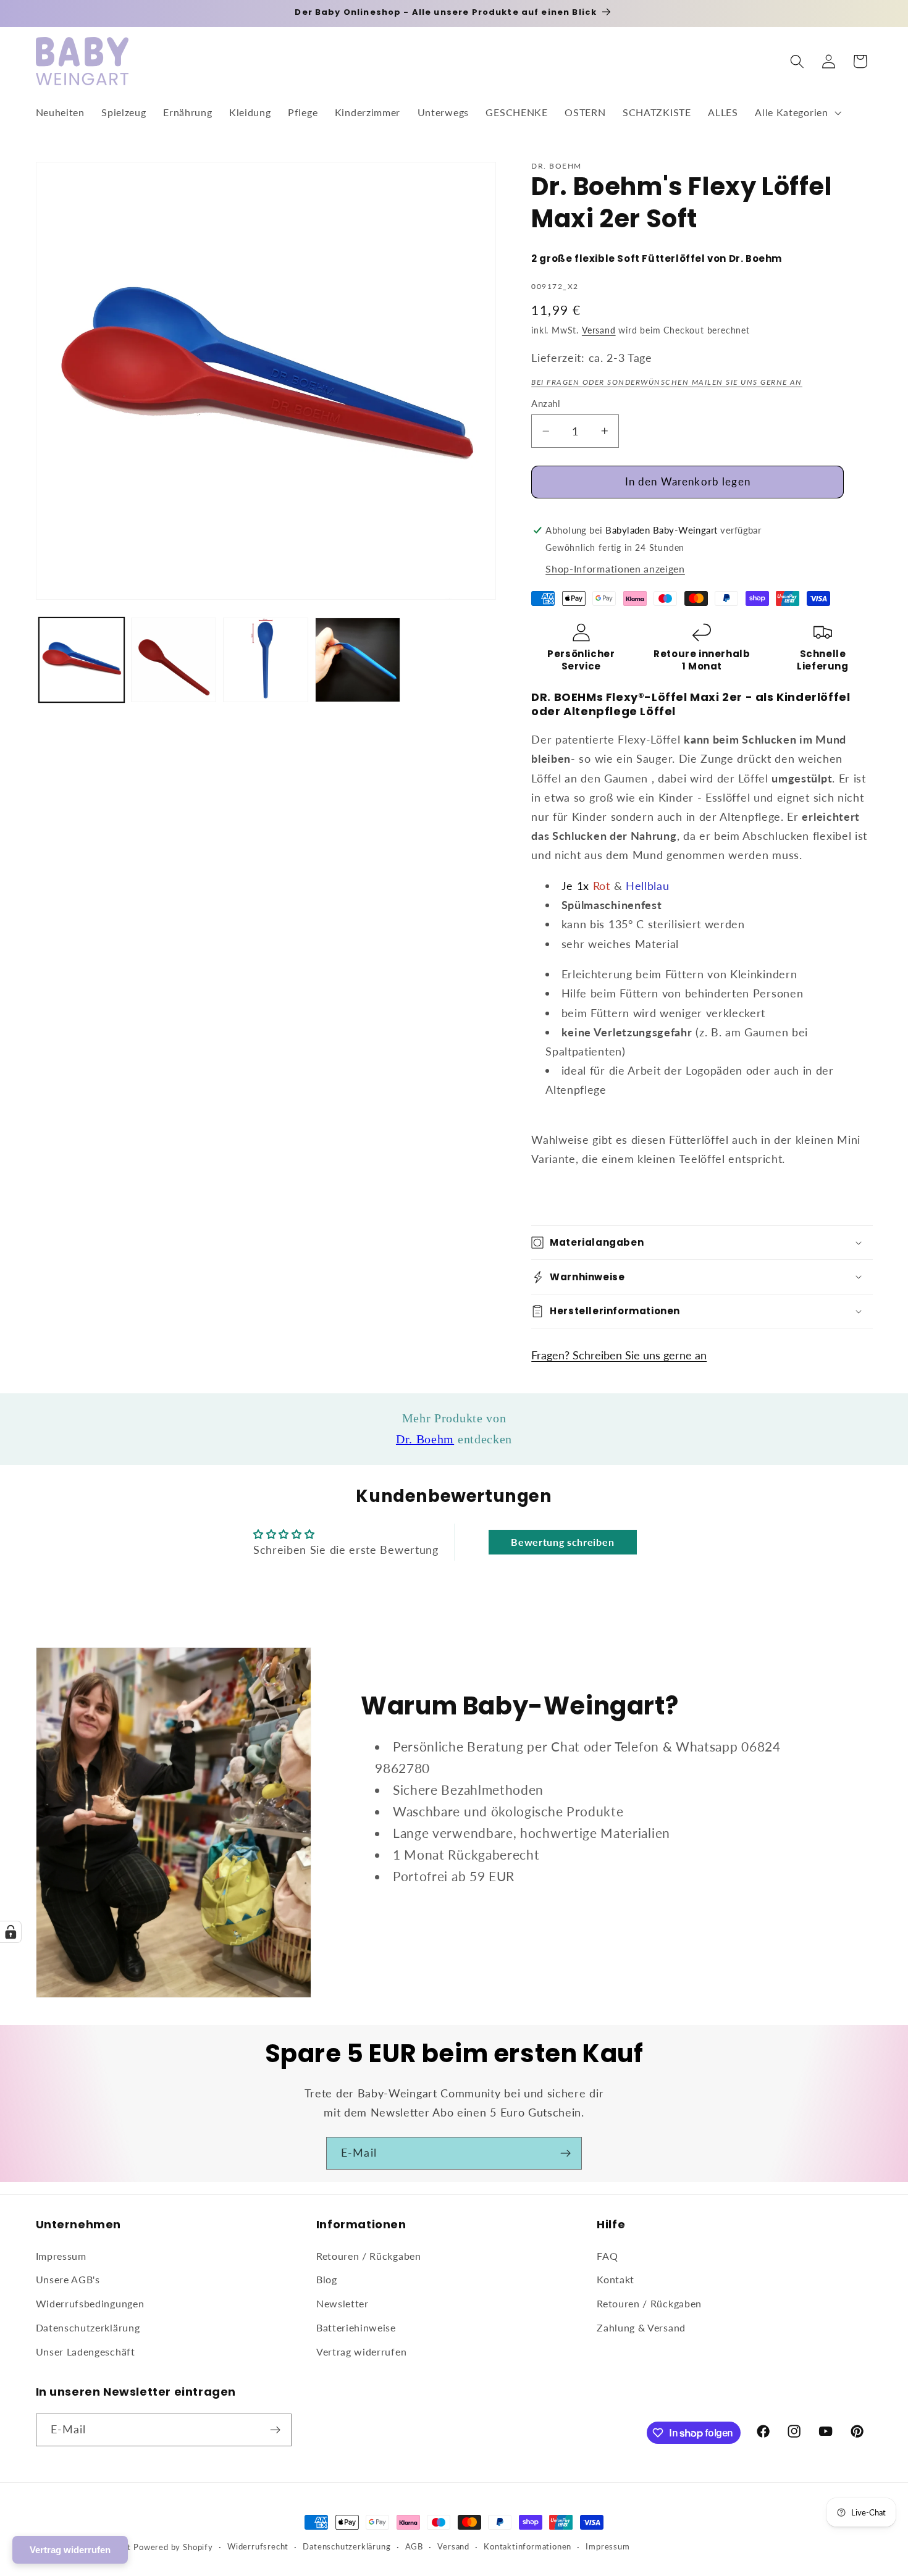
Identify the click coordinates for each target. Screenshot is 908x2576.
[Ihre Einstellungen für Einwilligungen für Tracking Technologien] (11, 1932)
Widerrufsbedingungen (90, 2303)
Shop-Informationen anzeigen (615, 568)
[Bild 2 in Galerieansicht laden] (174, 660)
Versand (599, 330)
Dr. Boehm (425, 1439)
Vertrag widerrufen (361, 2352)
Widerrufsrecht (258, 2547)
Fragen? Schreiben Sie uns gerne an (619, 1355)
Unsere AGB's (68, 2279)
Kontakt (616, 2279)
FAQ (607, 2256)
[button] (797, 113)
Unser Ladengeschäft (86, 2352)
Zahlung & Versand (641, 2327)
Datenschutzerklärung (88, 2327)
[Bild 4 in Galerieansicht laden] (358, 660)
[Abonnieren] (565, 2154)
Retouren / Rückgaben (369, 2256)
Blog (327, 2279)
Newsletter (343, 2303)
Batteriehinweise (356, 2327)
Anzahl (546, 403)
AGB (414, 2547)
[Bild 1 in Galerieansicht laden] (82, 660)
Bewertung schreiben (562, 1542)
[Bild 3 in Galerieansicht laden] (266, 660)
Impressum (61, 2256)
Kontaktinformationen (528, 2547)
